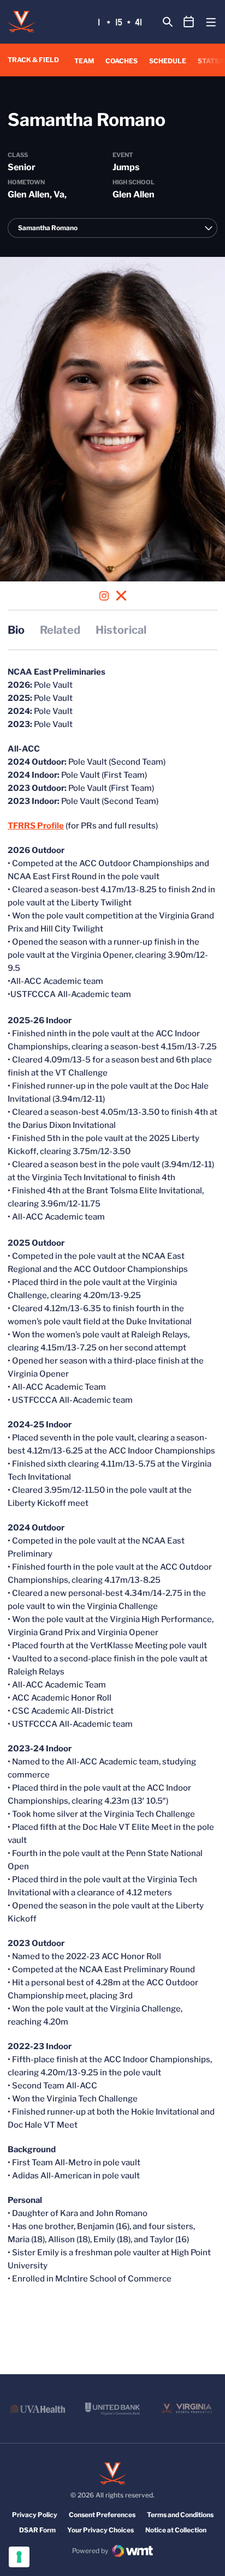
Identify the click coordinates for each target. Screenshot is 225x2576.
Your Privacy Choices (100, 2530)
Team (84, 61)
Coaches (122, 61)
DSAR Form (37, 2530)
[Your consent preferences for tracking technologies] (19, 2557)
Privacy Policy (35, 2515)
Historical (121, 630)
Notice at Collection (176, 2530)
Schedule (168, 61)
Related (60, 630)
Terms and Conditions (180, 2515)
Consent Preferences (102, 2515)
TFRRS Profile (36, 826)
